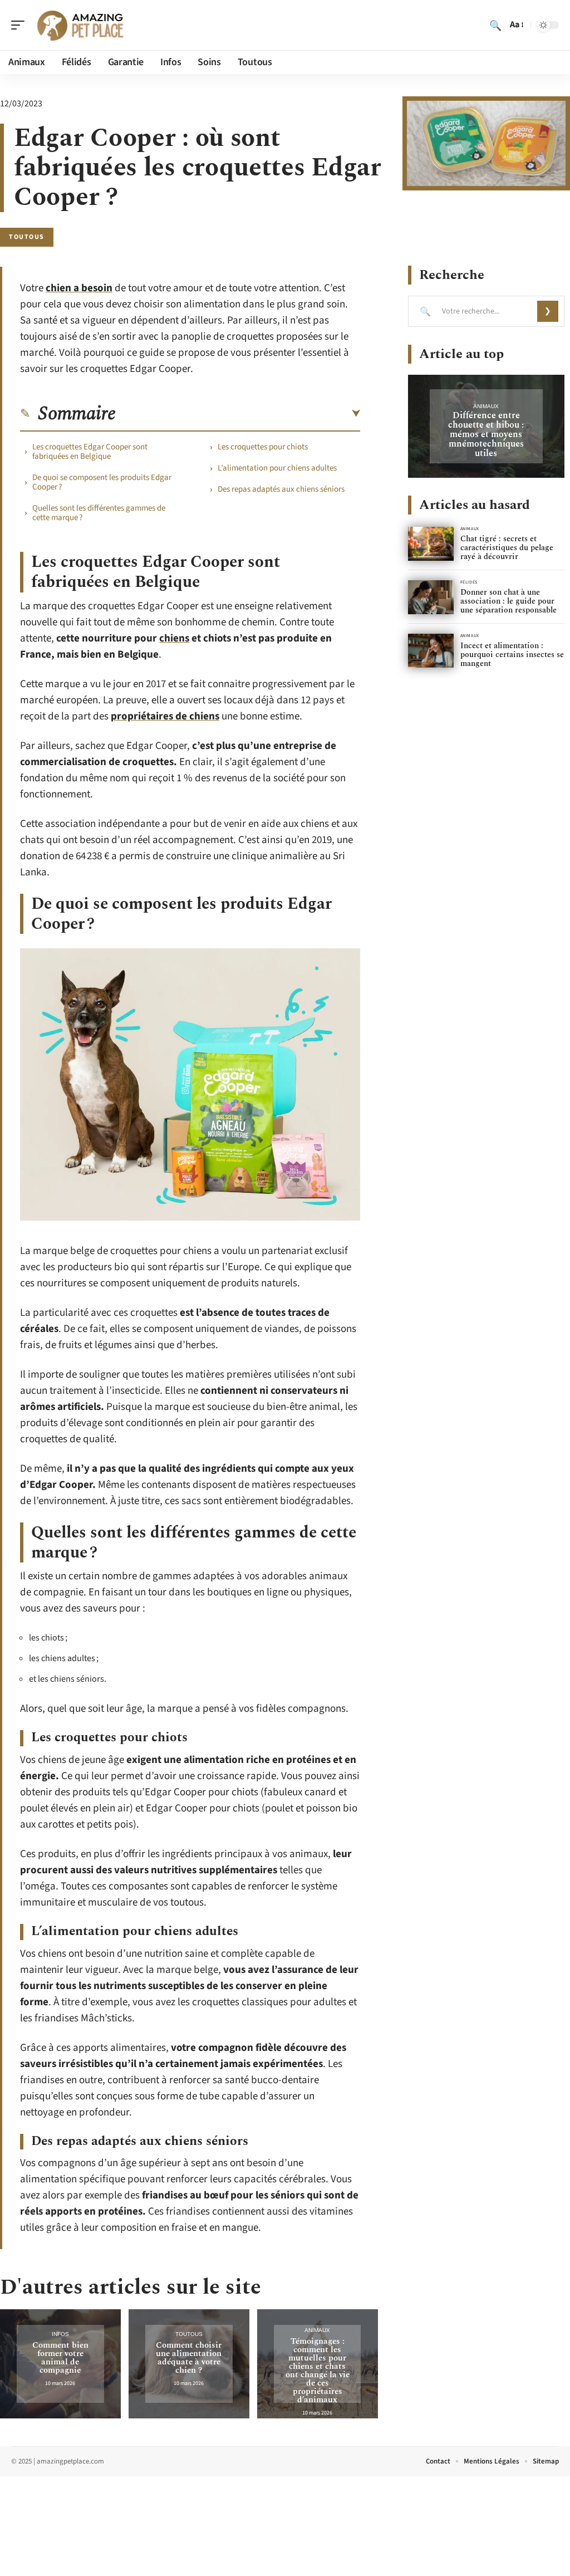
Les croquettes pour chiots (263, 447)
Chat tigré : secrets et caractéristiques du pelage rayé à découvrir (507, 548)
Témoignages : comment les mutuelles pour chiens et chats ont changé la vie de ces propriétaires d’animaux (318, 2371)
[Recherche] (495, 25)
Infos (60, 2334)
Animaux (317, 2330)
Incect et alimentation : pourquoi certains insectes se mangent (512, 655)
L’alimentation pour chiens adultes (277, 468)
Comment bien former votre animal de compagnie (60, 2358)
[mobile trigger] (21, 25)
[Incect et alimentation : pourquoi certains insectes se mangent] (431, 651)
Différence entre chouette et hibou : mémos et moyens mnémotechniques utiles (486, 434)
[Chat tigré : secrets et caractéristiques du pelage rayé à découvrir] (431, 544)
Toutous (27, 237)
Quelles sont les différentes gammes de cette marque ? (99, 513)
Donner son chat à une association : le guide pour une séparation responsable (508, 601)
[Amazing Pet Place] (80, 25)
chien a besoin (79, 288)
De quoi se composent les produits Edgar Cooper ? (102, 482)
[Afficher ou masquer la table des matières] (238, 414)
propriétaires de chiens (165, 716)
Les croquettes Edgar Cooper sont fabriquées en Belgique (90, 452)
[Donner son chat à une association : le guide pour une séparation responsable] (431, 597)
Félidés (469, 582)
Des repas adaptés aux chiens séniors (281, 489)
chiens (174, 638)
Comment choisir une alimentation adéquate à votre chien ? (189, 2358)
